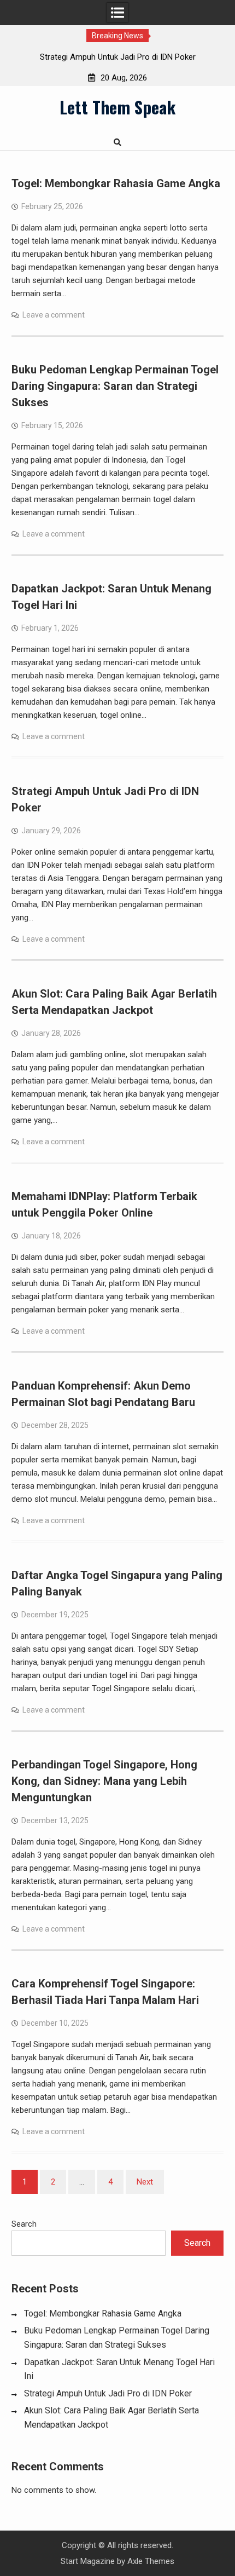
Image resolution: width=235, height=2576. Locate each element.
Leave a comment (54, 315)
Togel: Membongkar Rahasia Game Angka (116, 183)
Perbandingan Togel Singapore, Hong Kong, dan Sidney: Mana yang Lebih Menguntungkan (104, 1781)
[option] (117, 57)
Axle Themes (151, 2561)
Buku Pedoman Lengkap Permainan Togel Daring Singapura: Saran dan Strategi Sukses (115, 386)
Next (145, 2182)
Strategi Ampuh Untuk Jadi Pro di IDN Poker (118, 57)
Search (24, 2224)
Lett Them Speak (117, 107)
